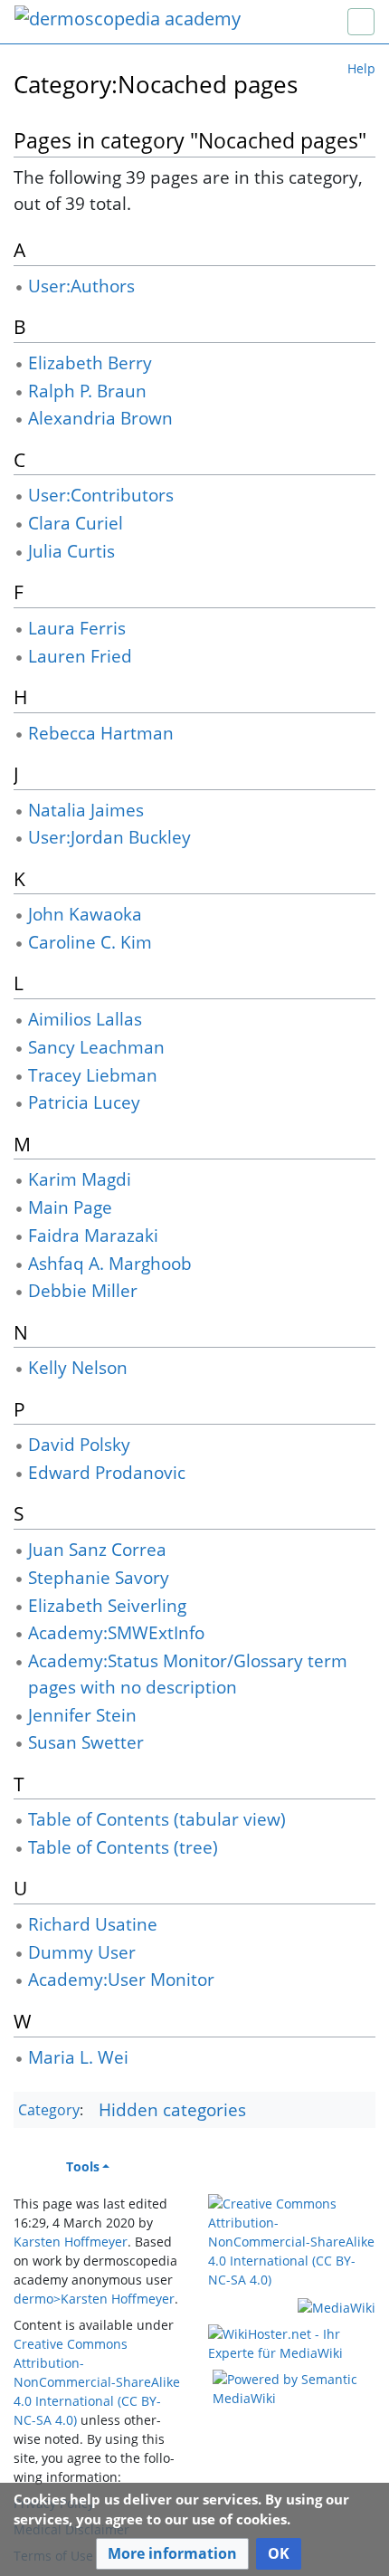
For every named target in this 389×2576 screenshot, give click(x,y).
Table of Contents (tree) (123, 1847)
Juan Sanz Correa (97, 1549)
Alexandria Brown (100, 418)
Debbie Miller (83, 1290)
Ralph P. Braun (87, 391)
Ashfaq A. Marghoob (110, 1263)
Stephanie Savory (99, 1577)
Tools (83, 2166)
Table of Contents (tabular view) (157, 1819)
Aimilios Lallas (85, 1019)
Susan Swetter (86, 1742)
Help (361, 68)
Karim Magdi (80, 1179)
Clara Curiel (76, 523)
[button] (172, 2554)
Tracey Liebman (93, 1075)
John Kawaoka (85, 914)
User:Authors (81, 286)
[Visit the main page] (128, 20)
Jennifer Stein (82, 1715)
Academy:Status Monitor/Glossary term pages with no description (188, 1674)
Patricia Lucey (84, 1102)
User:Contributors (101, 495)
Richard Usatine (93, 1924)
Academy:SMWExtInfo (116, 1632)
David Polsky (79, 1444)
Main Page (70, 1207)
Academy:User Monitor (121, 1979)
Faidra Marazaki (93, 1235)
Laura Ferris (77, 628)
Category (49, 2111)
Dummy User (82, 1952)
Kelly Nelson (78, 1367)
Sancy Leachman (96, 1047)
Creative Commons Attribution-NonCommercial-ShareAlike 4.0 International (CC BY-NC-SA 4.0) (97, 2382)
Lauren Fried (80, 656)
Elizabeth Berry (90, 363)
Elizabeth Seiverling (107, 1605)
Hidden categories (172, 2109)
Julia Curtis (71, 551)
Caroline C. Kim (90, 942)
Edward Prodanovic (107, 1472)
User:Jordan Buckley (109, 837)
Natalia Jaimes (86, 810)
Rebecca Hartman (101, 733)
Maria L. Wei (78, 2057)
